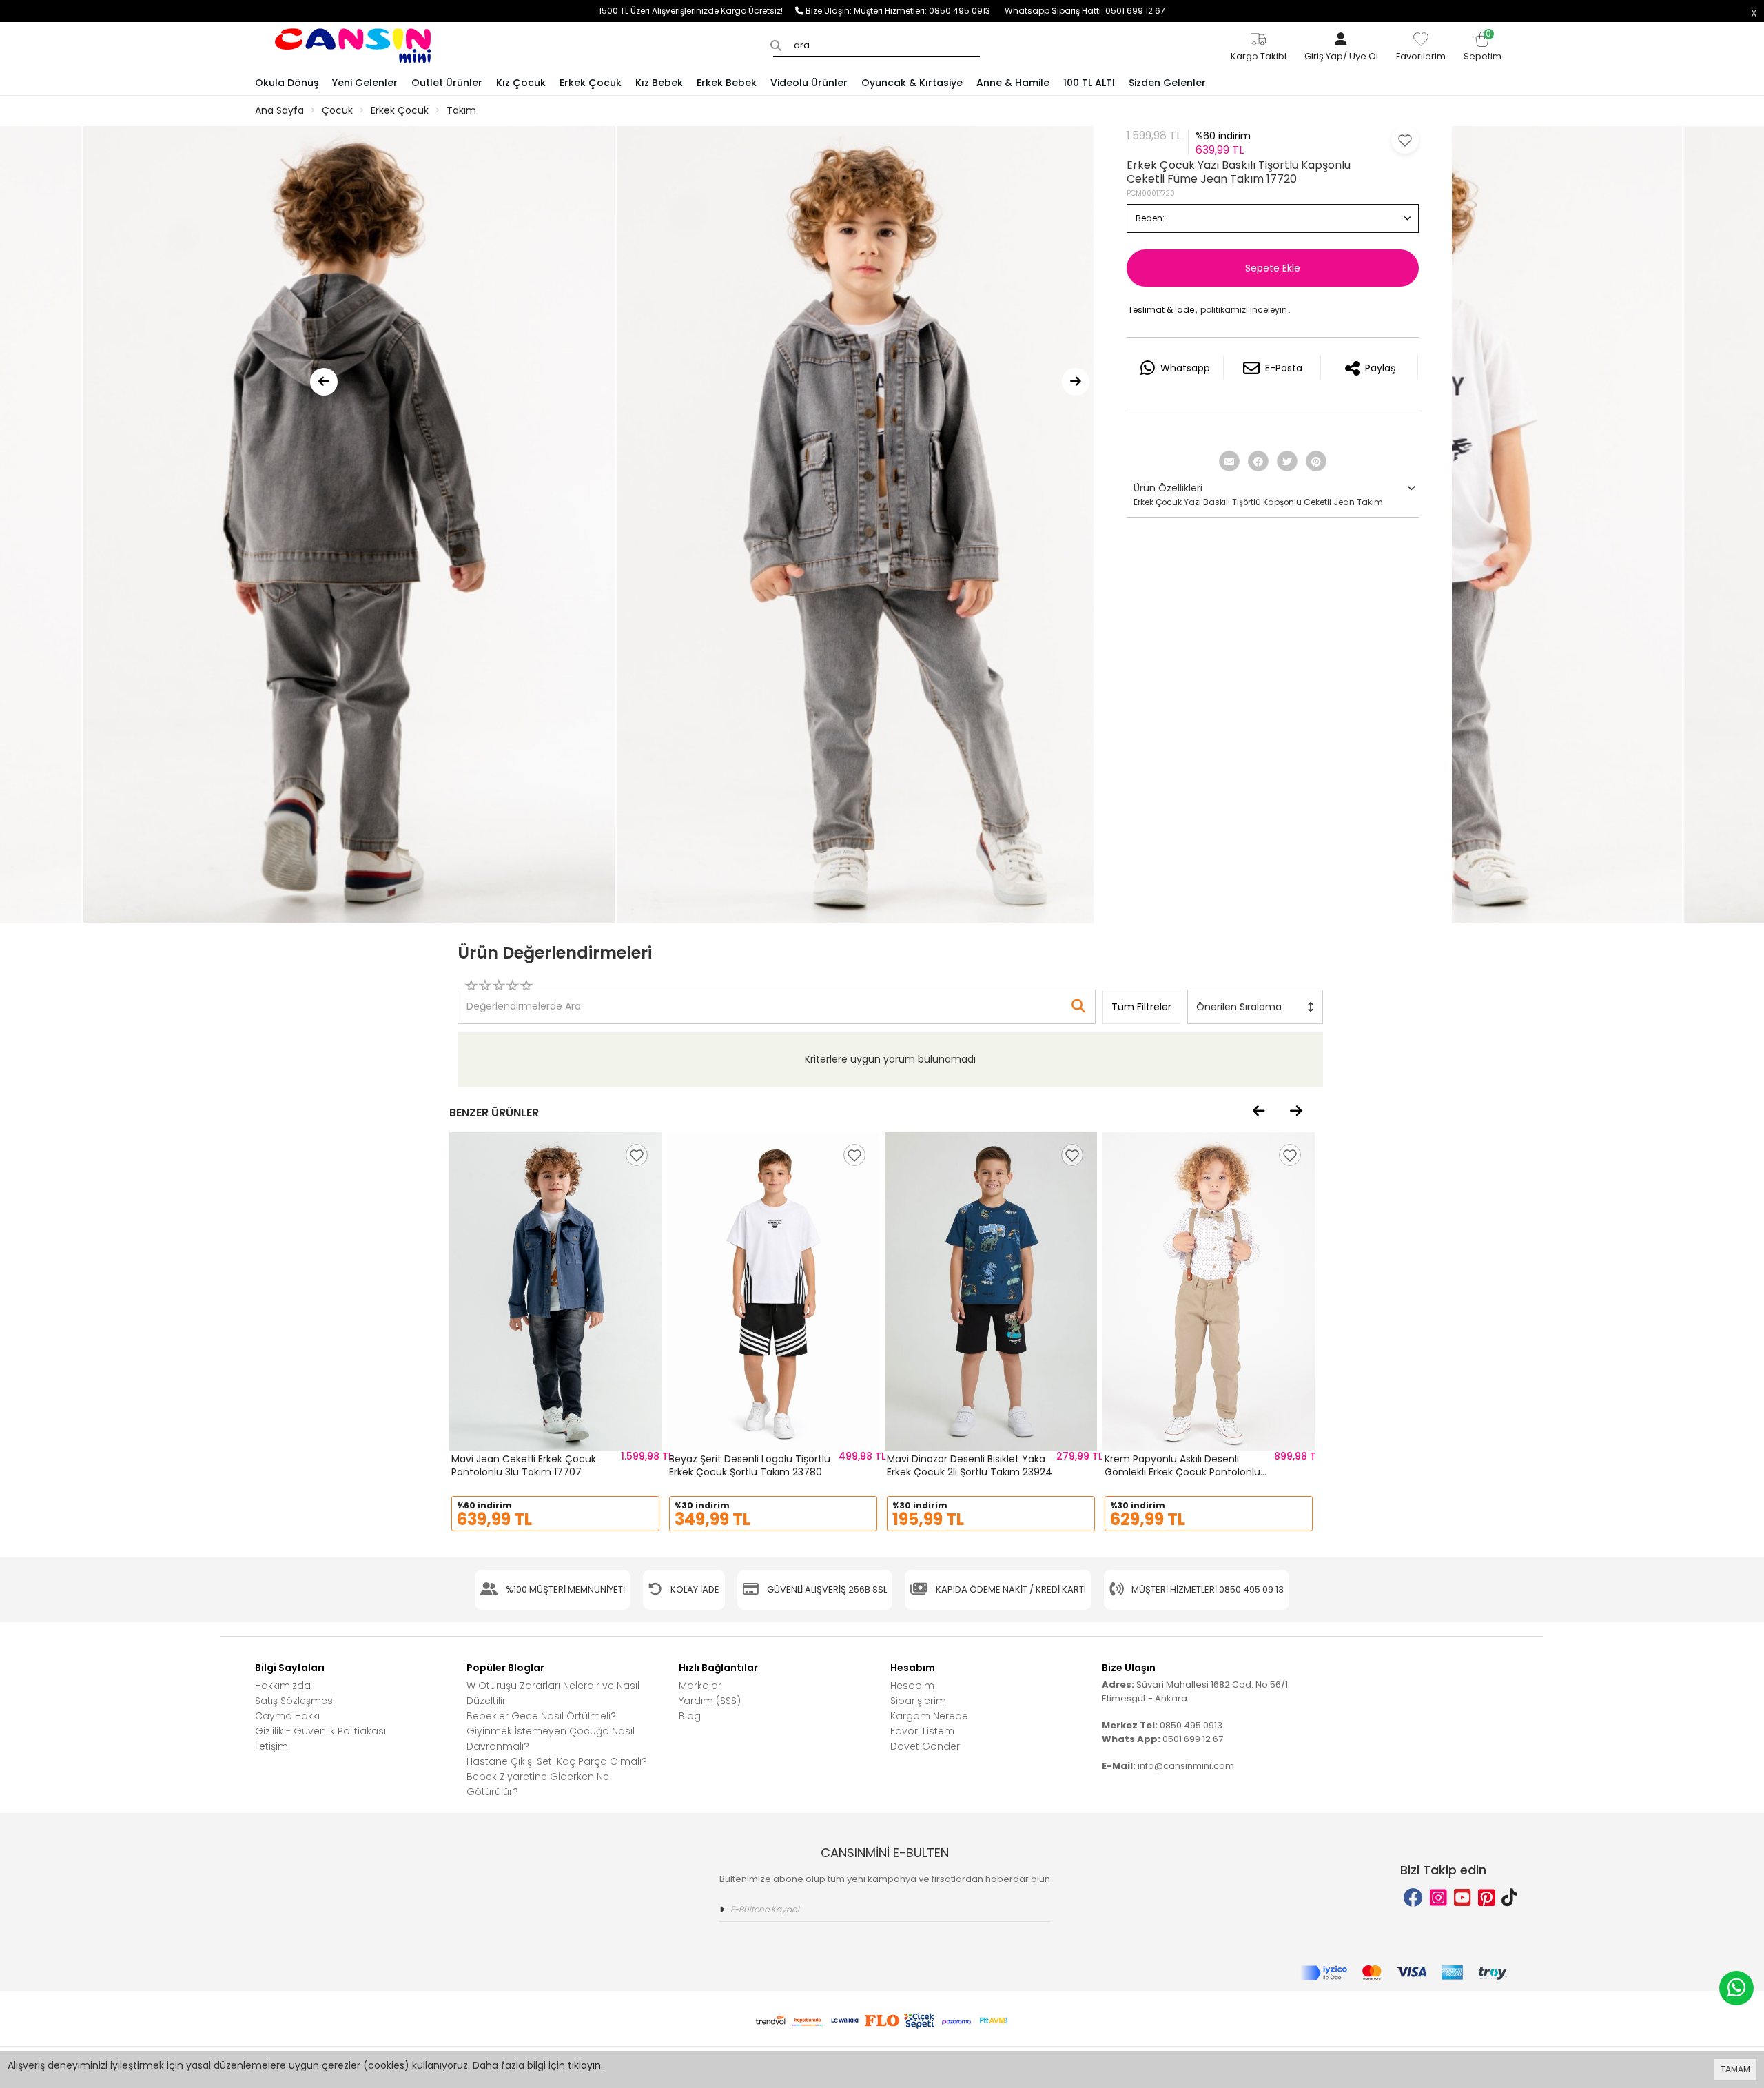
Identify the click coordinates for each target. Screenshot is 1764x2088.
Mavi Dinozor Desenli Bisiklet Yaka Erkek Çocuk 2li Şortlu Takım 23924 (970, 1466)
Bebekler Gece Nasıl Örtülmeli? (541, 1716)
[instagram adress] (1438, 1898)
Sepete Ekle (1273, 268)
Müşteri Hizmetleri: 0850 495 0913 (929, 11)
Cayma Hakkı (287, 1716)
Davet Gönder (925, 1746)
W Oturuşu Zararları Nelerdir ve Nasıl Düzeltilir (553, 1693)
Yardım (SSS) (710, 1701)
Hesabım (912, 1686)
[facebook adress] (1413, 1898)
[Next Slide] (1076, 382)
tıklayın (584, 2065)
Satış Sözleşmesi (295, 1701)
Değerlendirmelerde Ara (523, 1000)
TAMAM (1735, 2069)
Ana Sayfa (279, 110)
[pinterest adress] (1487, 1898)
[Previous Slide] (324, 382)
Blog (690, 1716)
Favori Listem (922, 1731)
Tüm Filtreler (1141, 1007)
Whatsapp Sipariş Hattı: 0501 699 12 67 (1085, 11)
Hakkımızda (283, 1686)
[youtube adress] (1463, 1898)
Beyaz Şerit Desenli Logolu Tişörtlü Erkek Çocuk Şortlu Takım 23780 (750, 1466)
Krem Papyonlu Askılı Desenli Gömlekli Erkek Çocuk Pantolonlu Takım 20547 (1182, 1472)
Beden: (1150, 218)
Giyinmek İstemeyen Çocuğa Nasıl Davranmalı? (551, 1739)
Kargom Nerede (929, 1716)
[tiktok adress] (1509, 1898)
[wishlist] (637, 1155)
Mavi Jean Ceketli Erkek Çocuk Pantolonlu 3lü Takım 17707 (524, 1466)
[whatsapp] (1736, 1988)
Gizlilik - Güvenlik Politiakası (320, 1731)
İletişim (271, 1746)
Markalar (700, 1686)
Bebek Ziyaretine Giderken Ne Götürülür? (538, 1784)
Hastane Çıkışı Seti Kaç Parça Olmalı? (557, 1761)
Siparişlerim (918, 1701)
